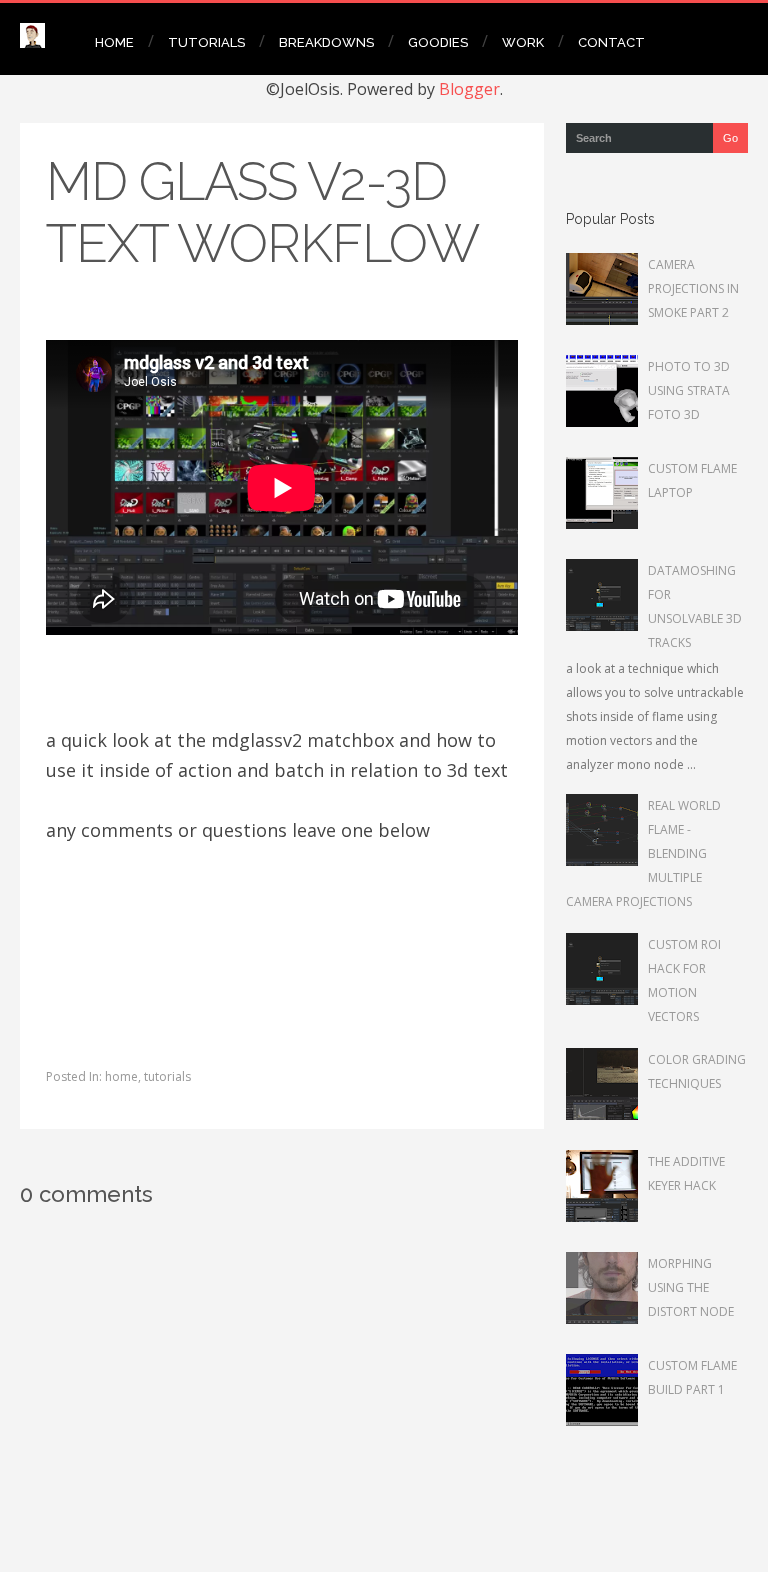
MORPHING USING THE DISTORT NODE (691, 1287)
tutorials (167, 1076)
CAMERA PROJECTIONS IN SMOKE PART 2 (693, 288)
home (121, 1076)
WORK (523, 42)
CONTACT (611, 42)
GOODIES (438, 42)
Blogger (469, 89)
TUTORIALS (206, 42)
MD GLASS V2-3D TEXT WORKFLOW (262, 212)
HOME (114, 42)
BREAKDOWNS (326, 42)
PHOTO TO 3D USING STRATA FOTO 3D (689, 390)
